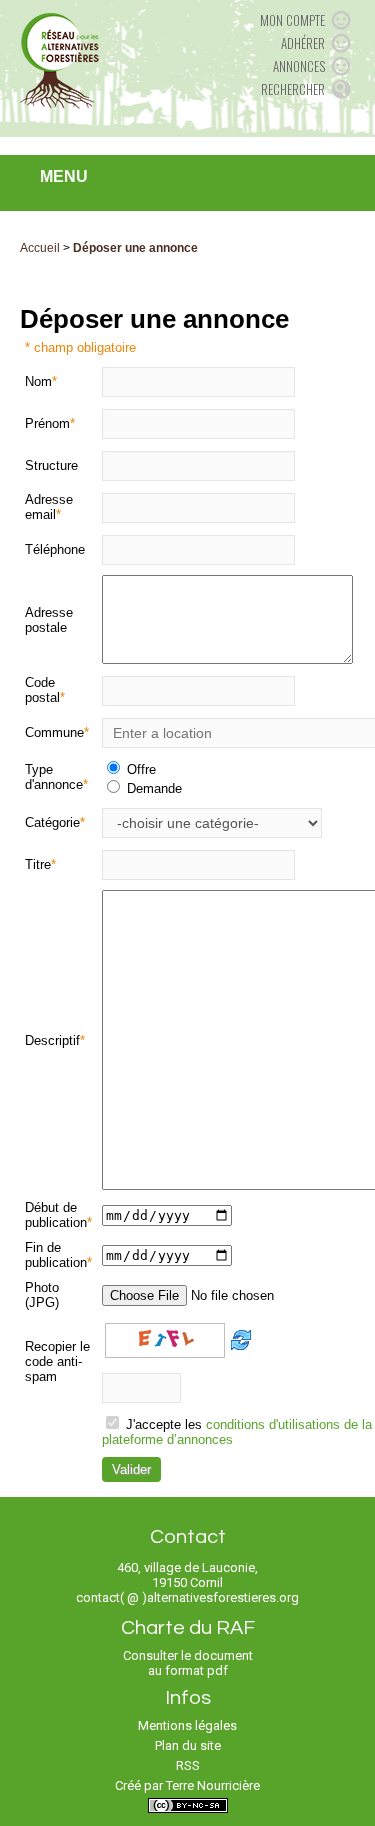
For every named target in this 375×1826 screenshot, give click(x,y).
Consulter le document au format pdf (188, 1663)
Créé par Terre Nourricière (187, 1785)
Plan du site (188, 1745)
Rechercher (293, 89)
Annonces (299, 66)
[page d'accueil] (59, 60)
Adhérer (303, 43)
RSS (188, 1765)
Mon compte (292, 20)
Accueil (40, 248)
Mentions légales (187, 1725)
